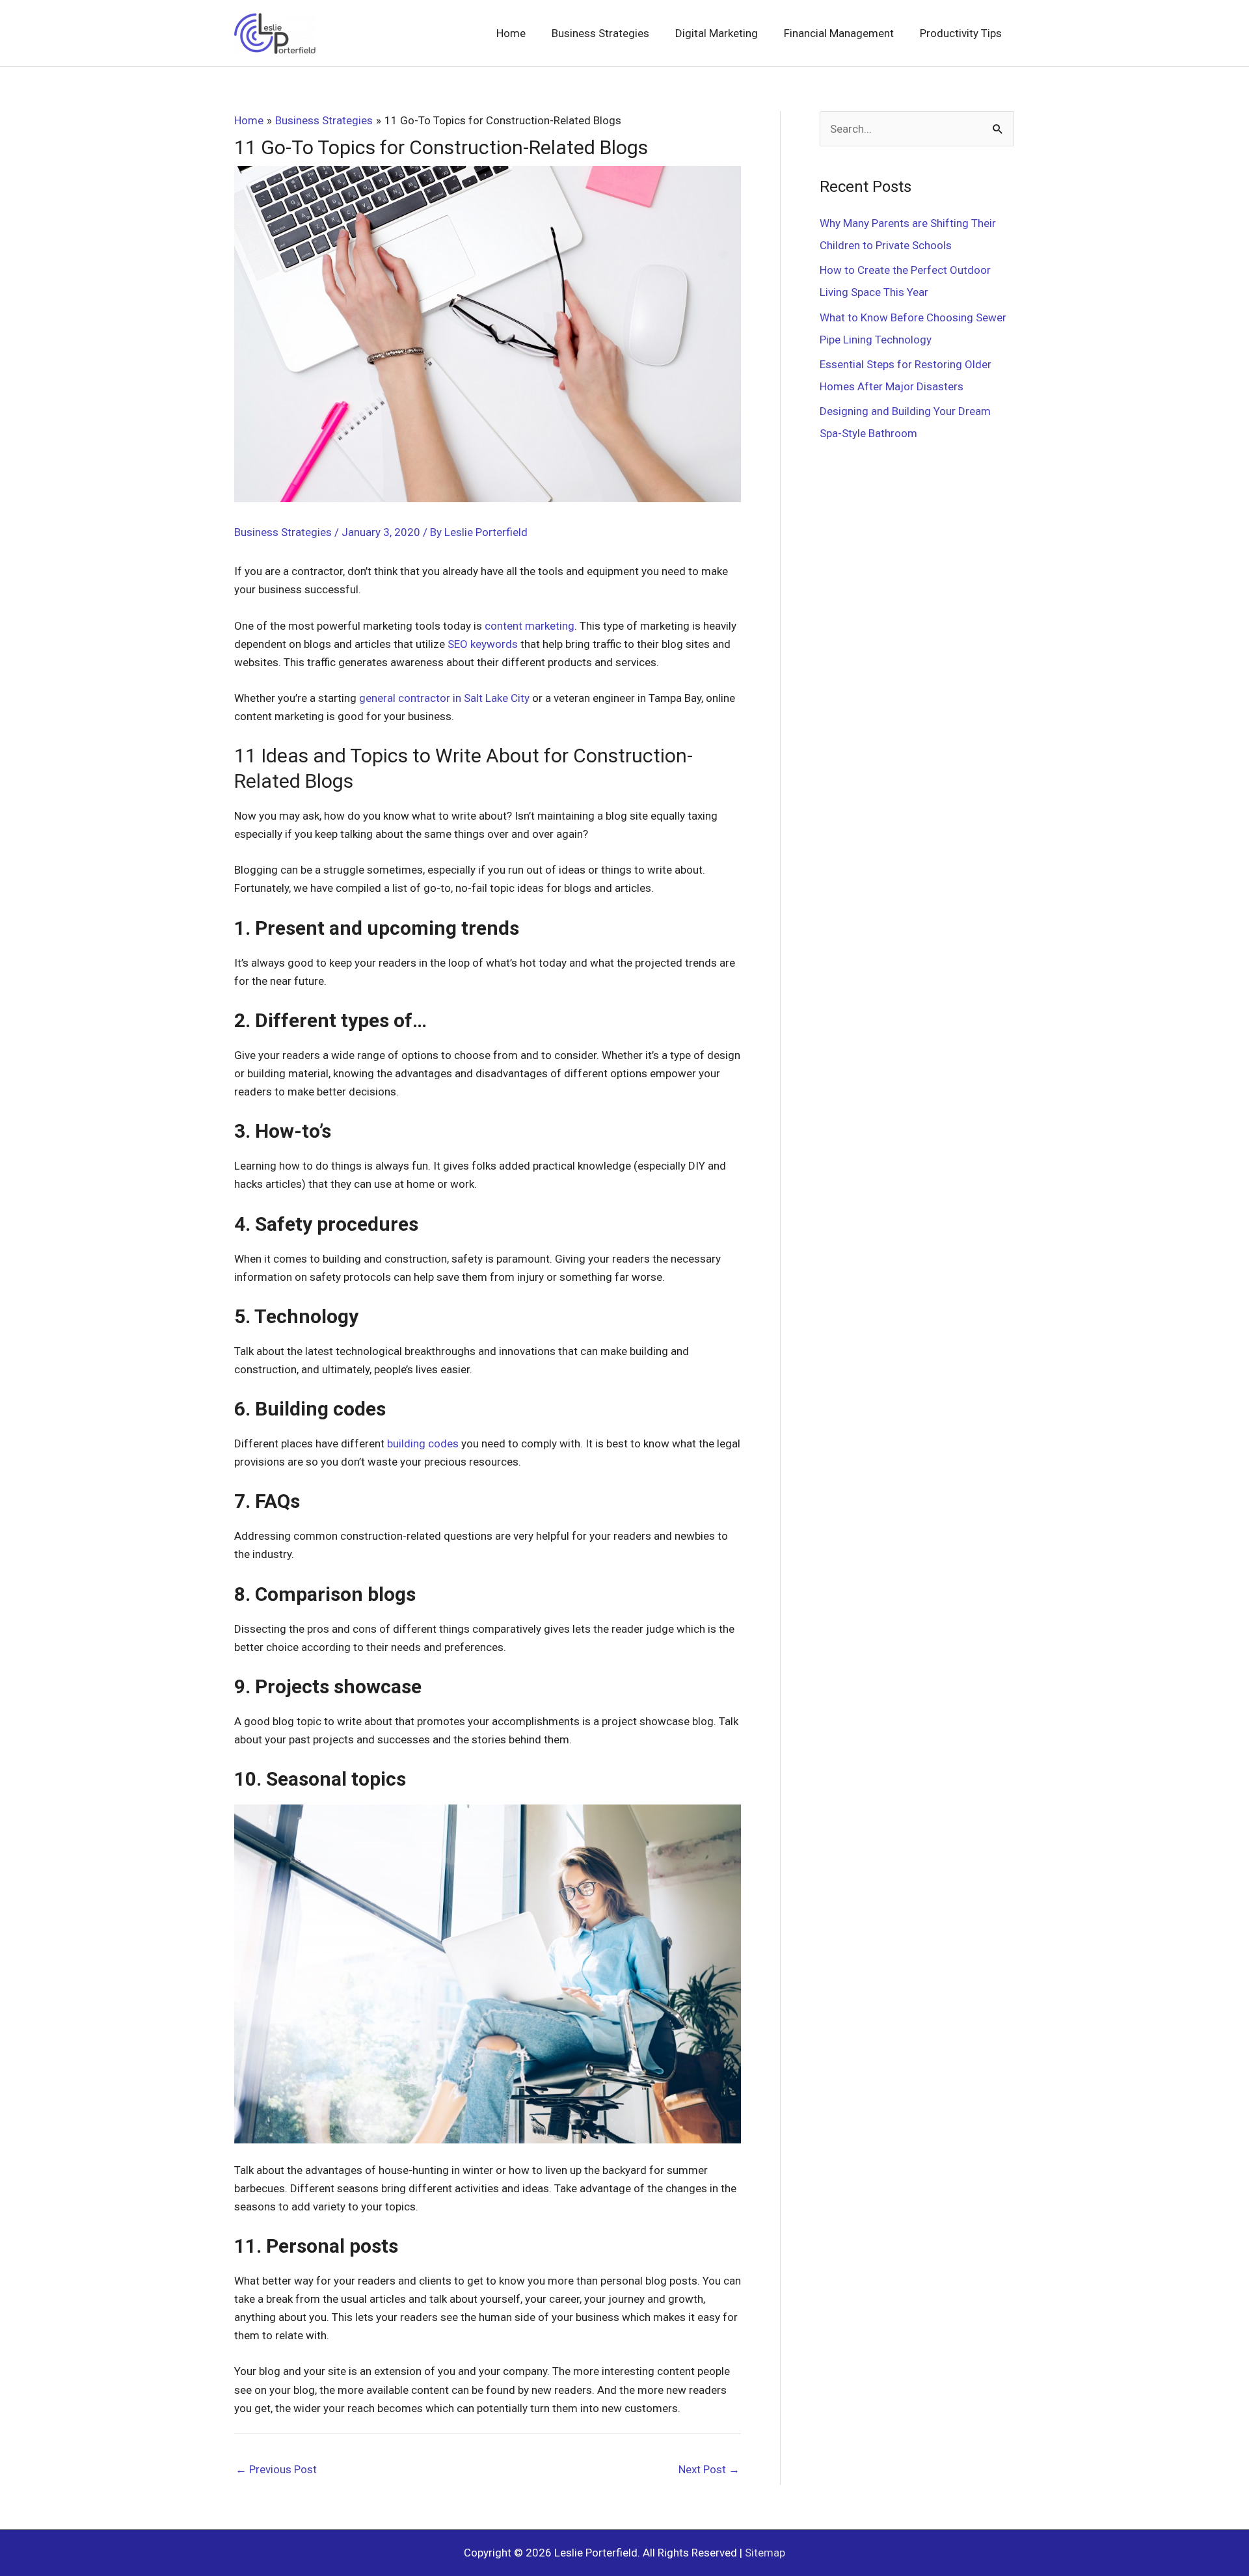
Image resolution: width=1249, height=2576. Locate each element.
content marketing (530, 626)
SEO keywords (483, 644)
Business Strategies (283, 532)
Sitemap (765, 2553)
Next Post (709, 2469)
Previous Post (276, 2469)
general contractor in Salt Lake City (444, 698)
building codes (423, 1443)
